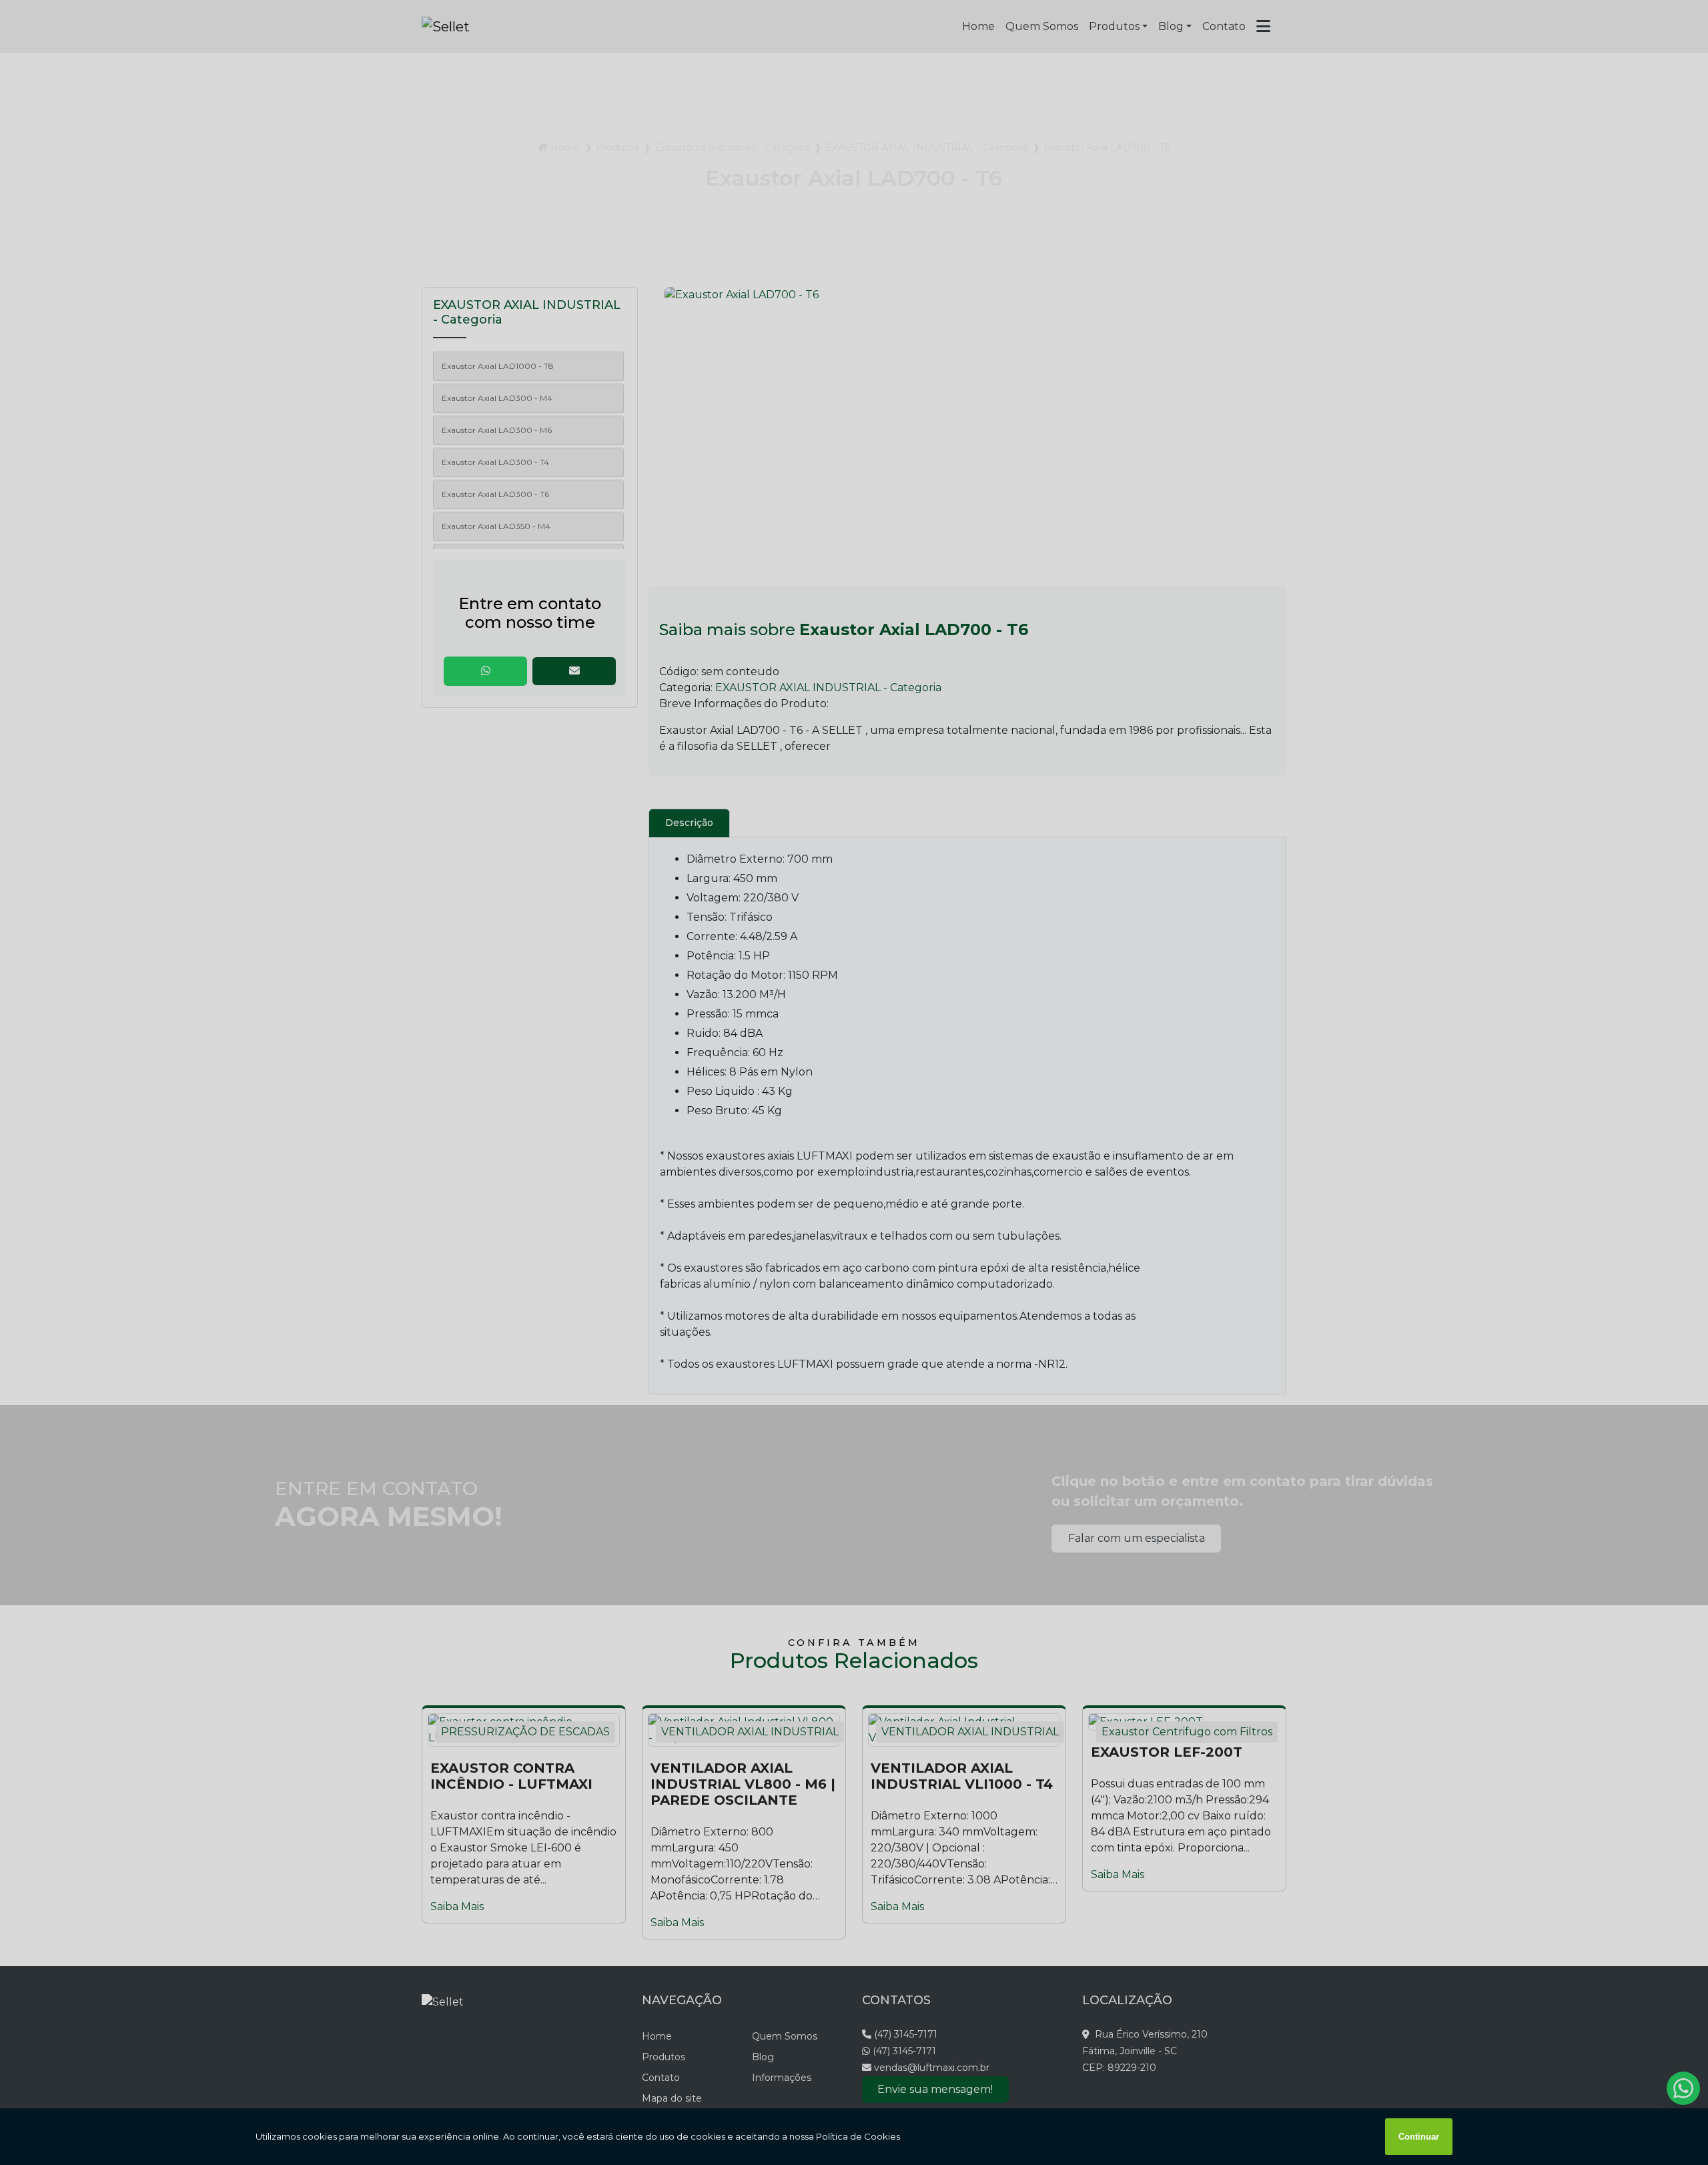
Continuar (1419, 2137)
